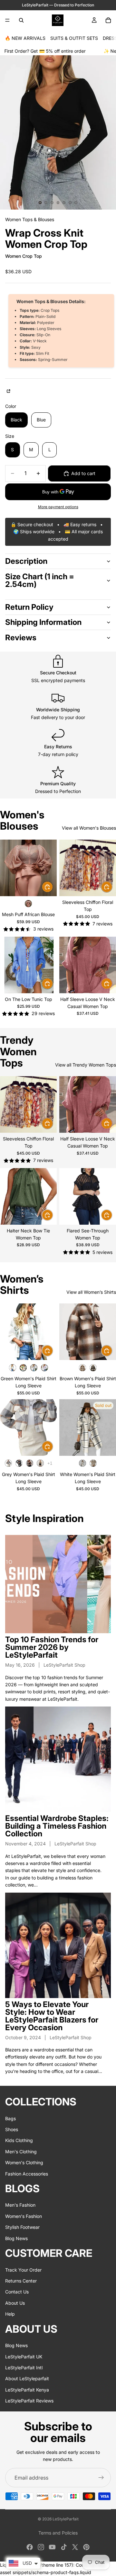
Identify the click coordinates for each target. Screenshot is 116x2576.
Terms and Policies (58, 2533)
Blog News (16, 2238)
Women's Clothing (24, 2162)
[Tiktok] (64, 2547)
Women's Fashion (24, 2216)
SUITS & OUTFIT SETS (74, 38)
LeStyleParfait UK (24, 2357)
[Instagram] (41, 2547)
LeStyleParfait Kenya (27, 2390)
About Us (15, 2303)
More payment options (58, 507)
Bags (10, 2118)
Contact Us (17, 2292)
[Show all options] (50, 1463)
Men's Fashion (20, 2205)
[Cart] (108, 20)
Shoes (12, 2129)
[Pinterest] (86, 2547)
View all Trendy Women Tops (86, 1065)
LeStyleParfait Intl (24, 2368)
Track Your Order (23, 2270)
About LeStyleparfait (27, 2378)
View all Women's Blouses (89, 828)
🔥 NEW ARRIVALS (25, 38)
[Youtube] (52, 2547)
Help (10, 2314)
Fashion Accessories (27, 2174)
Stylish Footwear (22, 2227)
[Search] (21, 20)
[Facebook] (30, 2547)
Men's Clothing (21, 2152)
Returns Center (21, 2281)
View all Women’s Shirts (91, 1292)
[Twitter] (75, 2547)
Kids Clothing (19, 2141)
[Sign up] (101, 2478)
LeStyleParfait (66, 2519)
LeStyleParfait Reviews (29, 2401)
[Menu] (7, 20)
